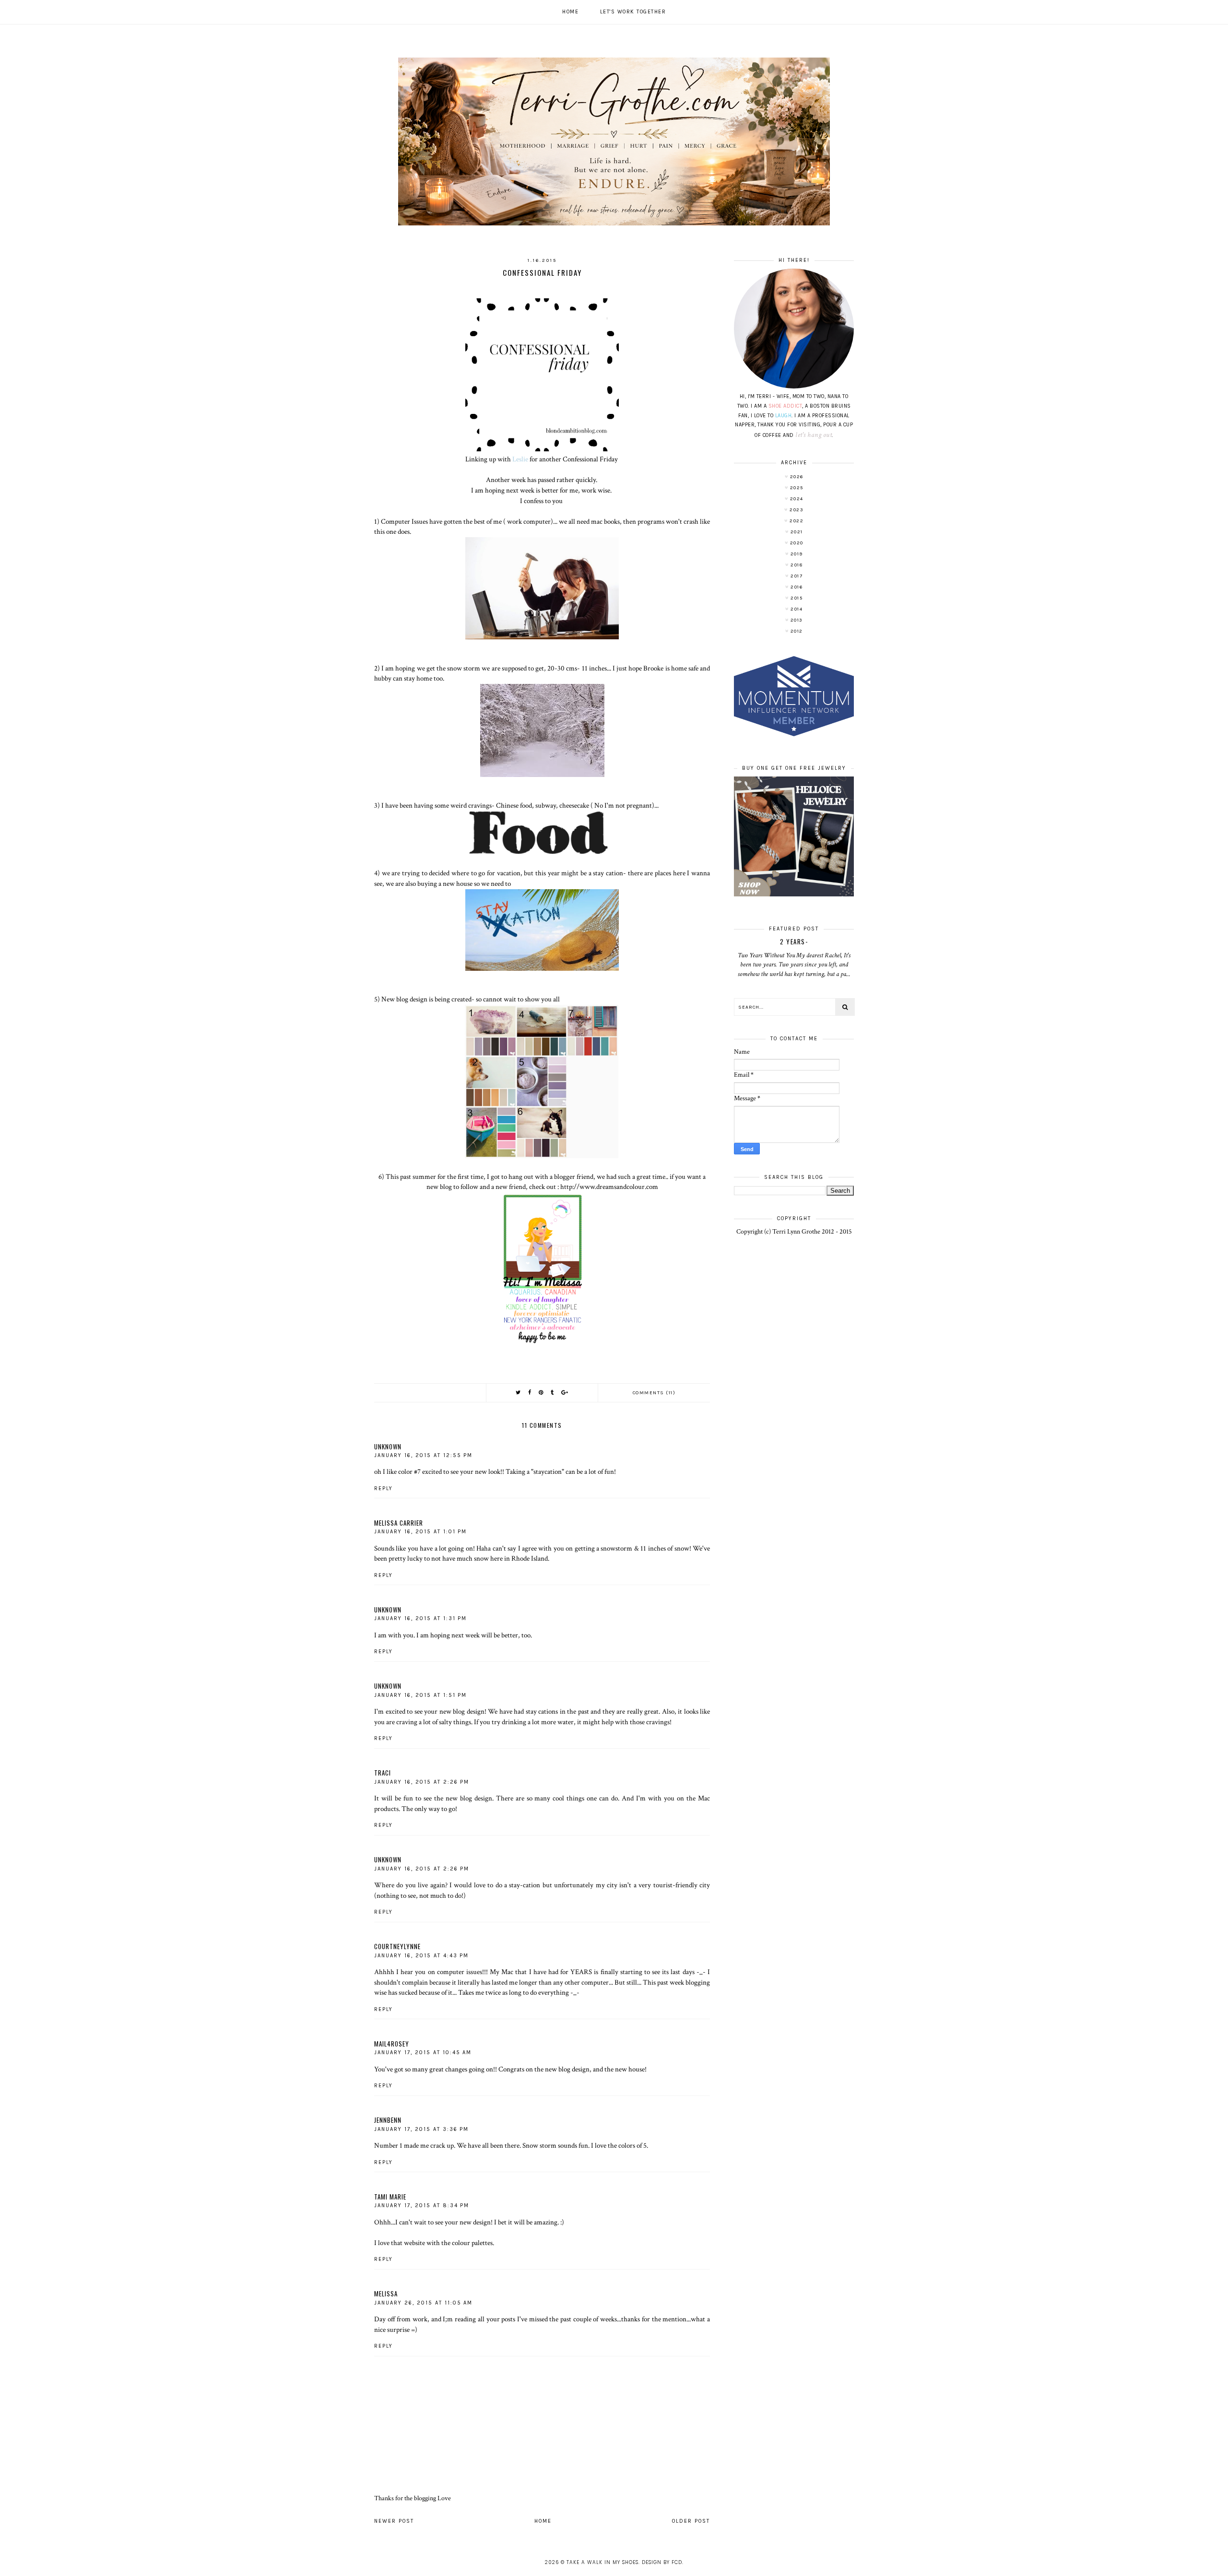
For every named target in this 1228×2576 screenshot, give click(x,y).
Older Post (691, 2521)
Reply (384, 1488)
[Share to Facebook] (530, 1393)
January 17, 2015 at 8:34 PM (422, 2205)
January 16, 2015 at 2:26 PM (422, 1782)
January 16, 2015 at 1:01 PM (420, 1532)
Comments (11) (654, 1393)
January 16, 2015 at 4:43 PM (421, 1956)
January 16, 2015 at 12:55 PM (423, 1455)
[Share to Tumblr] (553, 1393)
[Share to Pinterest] (541, 1393)
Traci (383, 1773)
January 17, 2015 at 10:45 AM (423, 2053)
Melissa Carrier (399, 1523)
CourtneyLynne (397, 1946)
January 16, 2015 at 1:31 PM (420, 1618)
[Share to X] (519, 1393)
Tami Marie (390, 2197)
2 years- (794, 941)
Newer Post (394, 2521)
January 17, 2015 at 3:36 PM (421, 2129)
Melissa (386, 2294)
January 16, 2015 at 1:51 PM (420, 1695)
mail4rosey (392, 2044)
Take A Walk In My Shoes (602, 2562)
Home (570, 12)
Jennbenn (388, 2120)
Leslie (520, 459)
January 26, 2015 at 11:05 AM (423, 2303)
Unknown (388, 1447)
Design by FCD (662, 2562)
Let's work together (633, 12)
